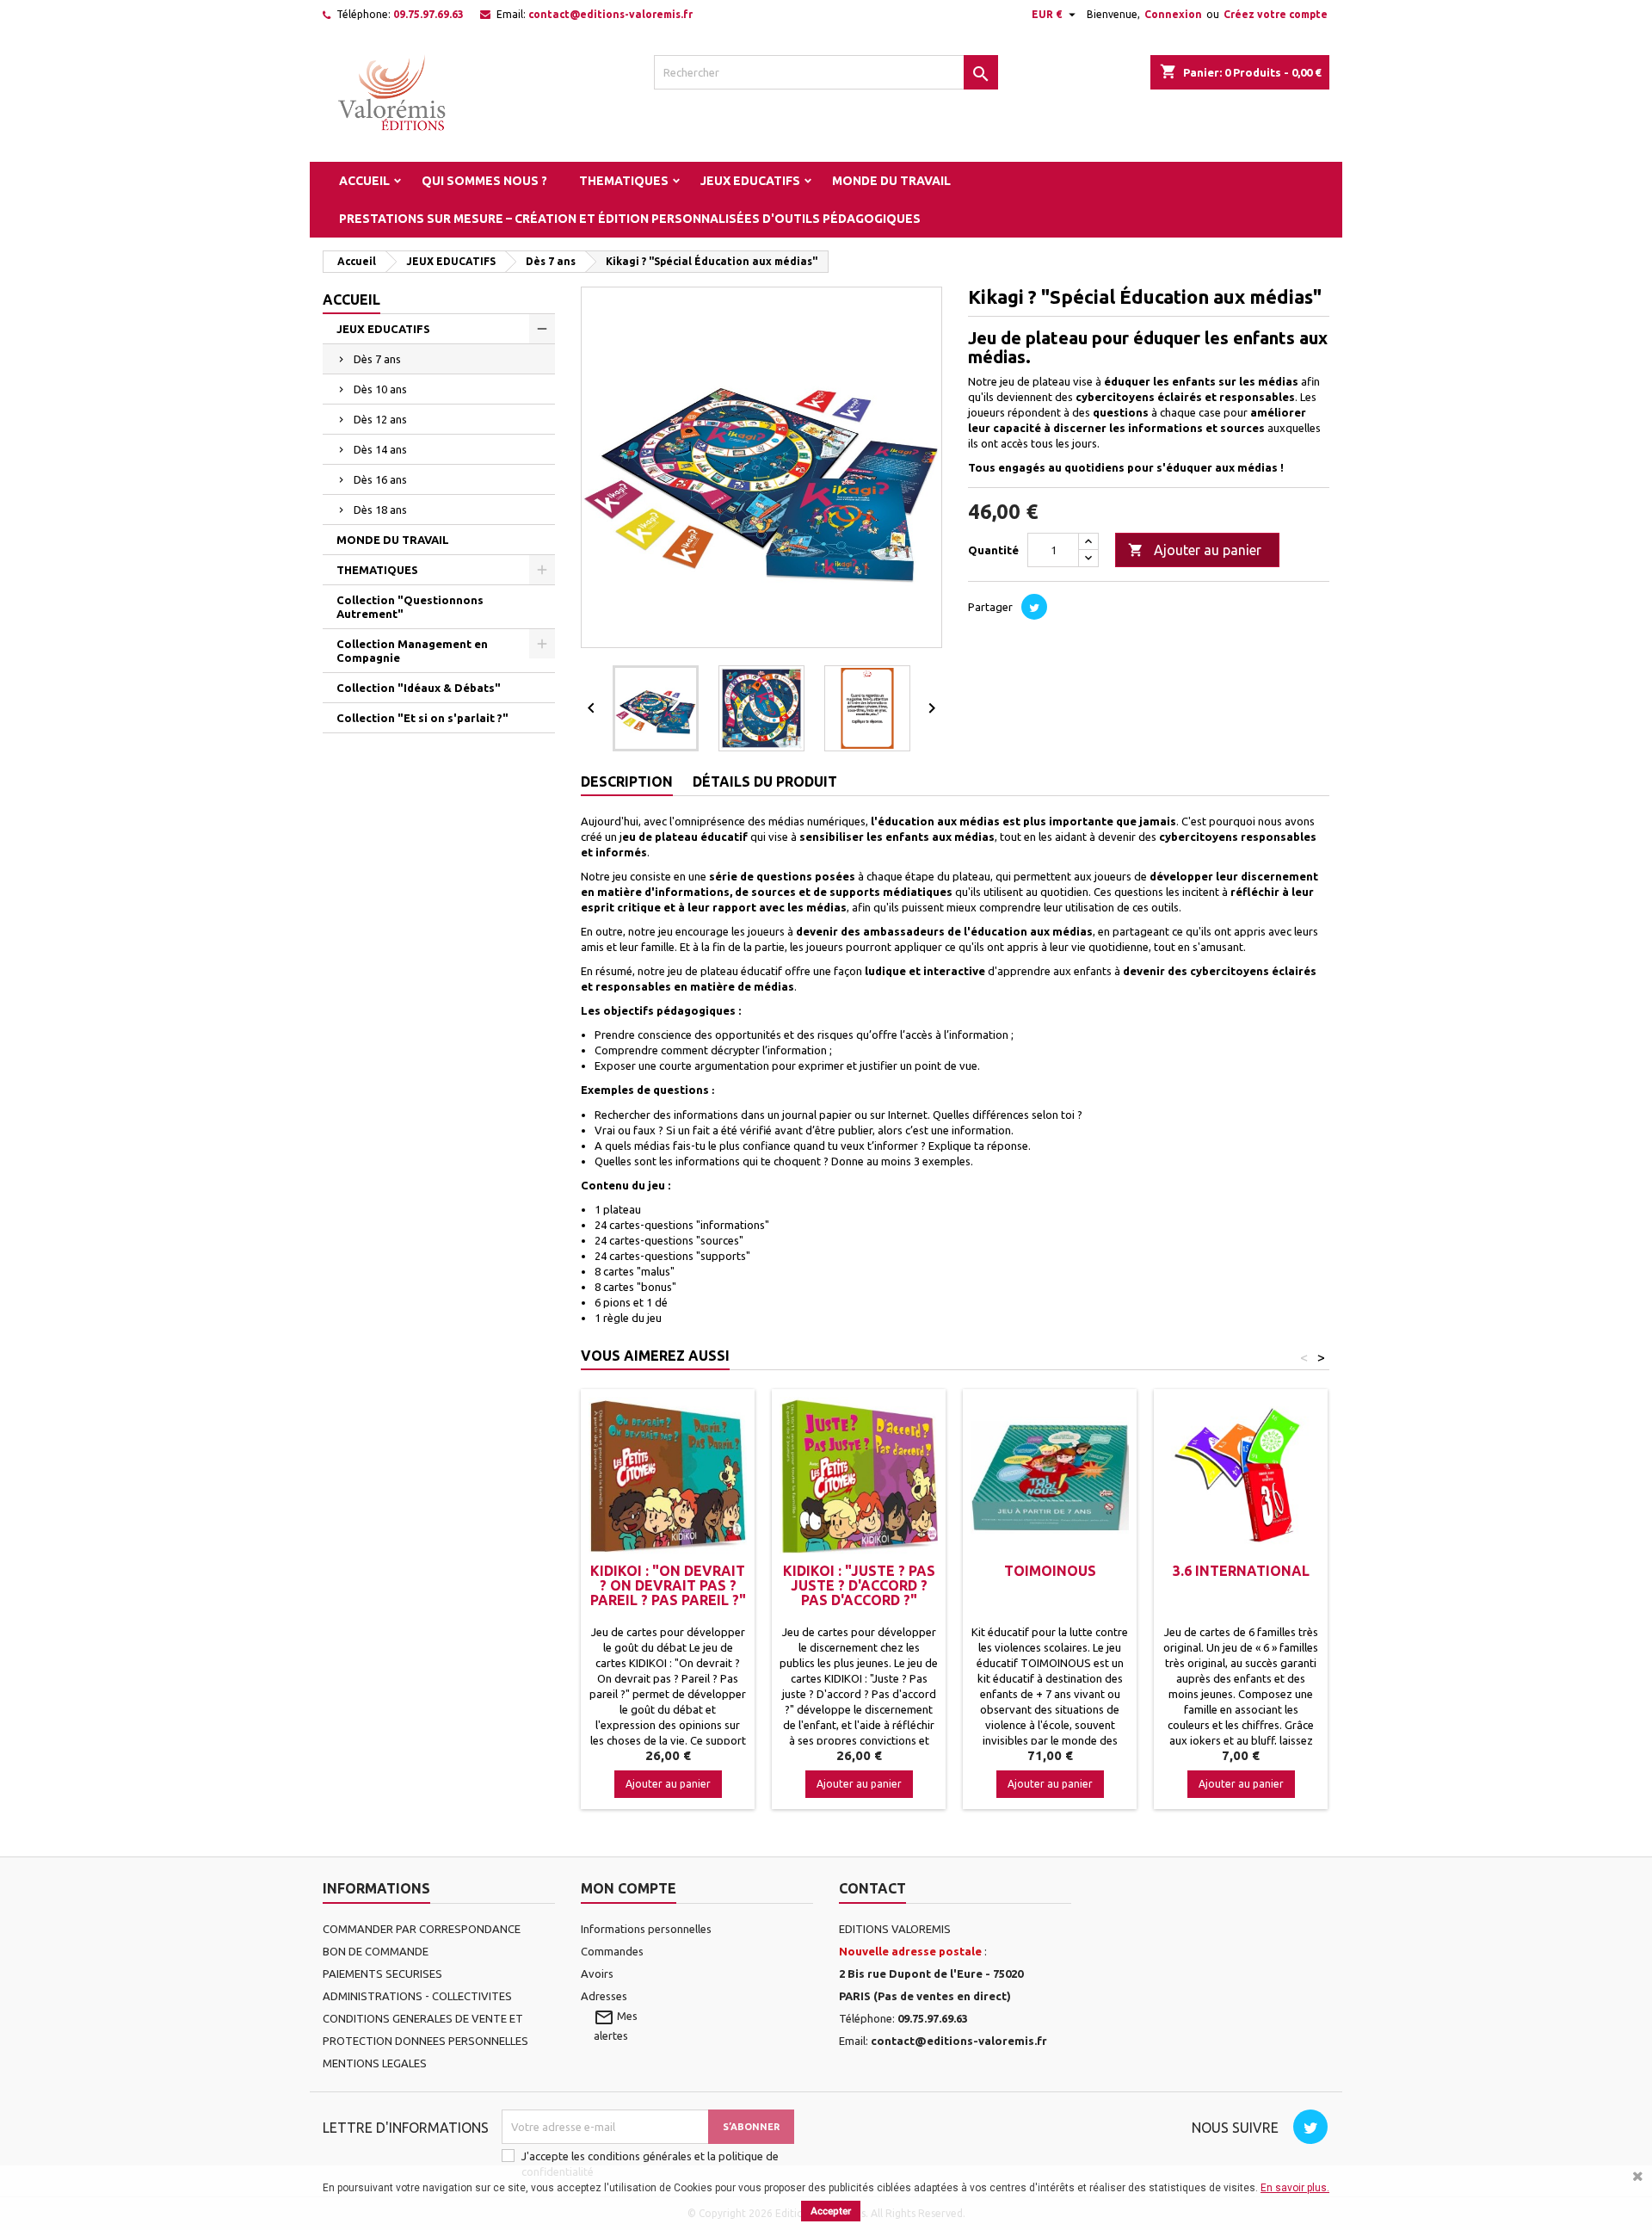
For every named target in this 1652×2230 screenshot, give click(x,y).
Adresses (604, 1996)
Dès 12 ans (380, 419)
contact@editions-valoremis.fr (610, 14)
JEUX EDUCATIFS (750, 181)
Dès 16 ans (380, 479)
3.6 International (1241, 1571)
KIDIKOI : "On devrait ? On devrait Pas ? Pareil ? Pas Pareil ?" (668, 1585)
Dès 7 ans (377, 359)
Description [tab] (627, 781)
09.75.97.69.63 (428, 14)
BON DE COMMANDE (376, 1951)
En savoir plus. (1295, 2188)
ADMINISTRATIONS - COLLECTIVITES (417, 1996)
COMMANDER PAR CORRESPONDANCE (422, 1929)
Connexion (1173, 14)
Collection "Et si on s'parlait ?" (422, 718)
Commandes (612, 1951)
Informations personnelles (646, 1929)
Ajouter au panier (1195, 550)
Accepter (831, 2211)
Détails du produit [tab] (765, 781)
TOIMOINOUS (1050, 1571)
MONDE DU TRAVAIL (891, 181)
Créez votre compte (1276, 14)
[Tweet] (1034, 607)
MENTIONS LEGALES (375, 2063)
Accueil (364, 181)
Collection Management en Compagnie (412, 651)
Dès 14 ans (380, 449)
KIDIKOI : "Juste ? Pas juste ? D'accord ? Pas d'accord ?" (859, 1585)
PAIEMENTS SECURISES (382, 1974)
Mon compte (629, 1888)
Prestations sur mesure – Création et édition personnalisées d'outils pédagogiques (630, 219)
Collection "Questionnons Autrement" (410, 607)
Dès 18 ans (380, 510)
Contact (872, 1888)
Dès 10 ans (380, 389)
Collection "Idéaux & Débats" (419, 688)
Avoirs (597, 1974)
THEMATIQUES (624, 181)
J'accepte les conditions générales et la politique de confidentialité (650, 2164)
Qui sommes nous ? (484, 181)
